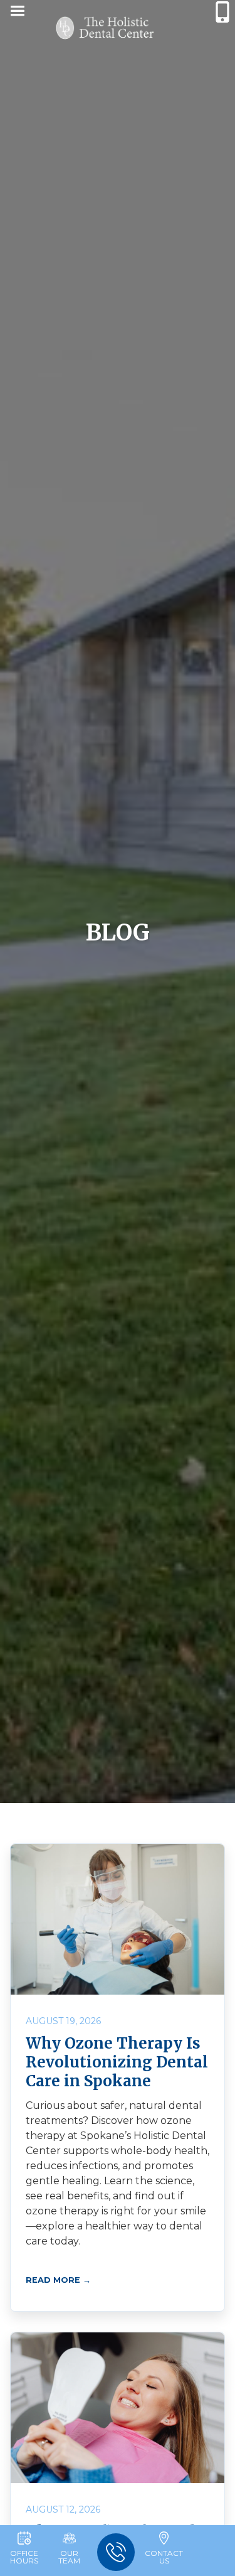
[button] (17, 13)
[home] (105, 29)
